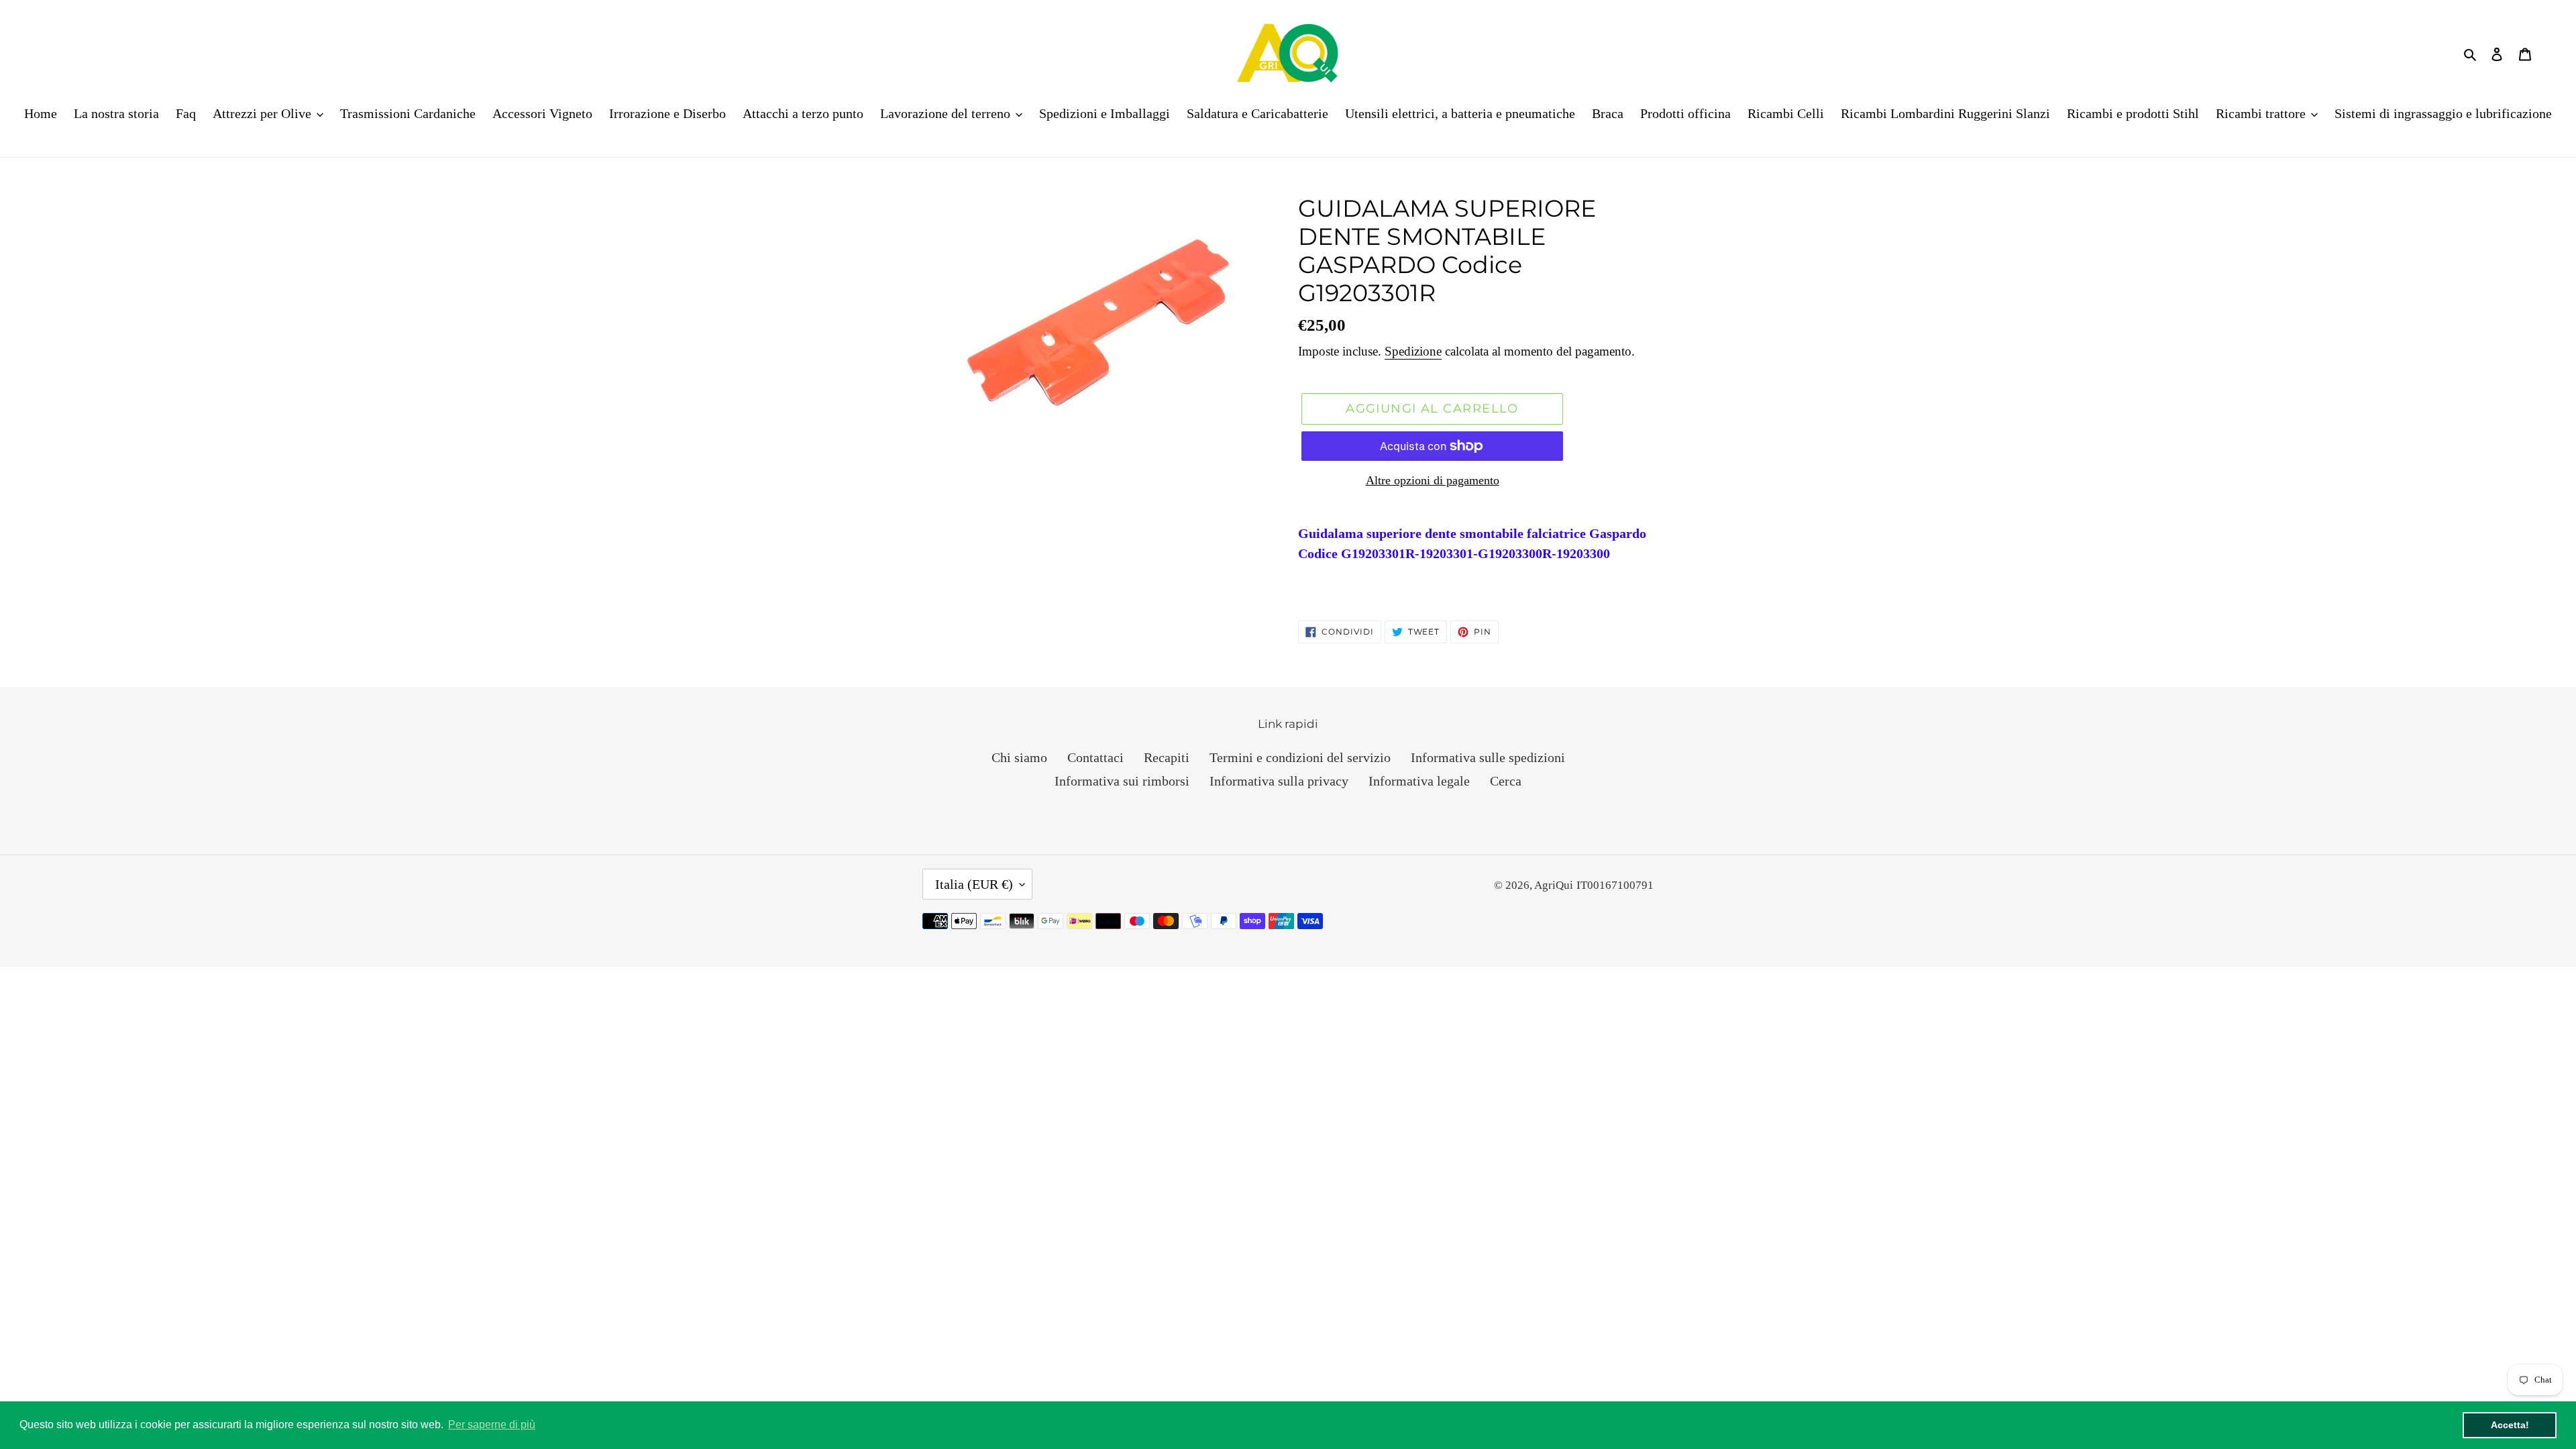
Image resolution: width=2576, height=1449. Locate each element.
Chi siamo (1019, 757)
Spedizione (1413, 351)
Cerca (1506, 781)
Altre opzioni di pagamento (1433, 480)
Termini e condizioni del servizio (1300, 757)
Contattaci (1095, 757)
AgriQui (1554, 885)
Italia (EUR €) (974, 884)
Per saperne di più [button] (492, 1425)
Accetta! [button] (2510, 1425)
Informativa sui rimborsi (1122, 781)
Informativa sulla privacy (1279, 781)
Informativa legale (1419, 781)
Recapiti (1167, 757)
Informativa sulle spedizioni (1488, 757)
